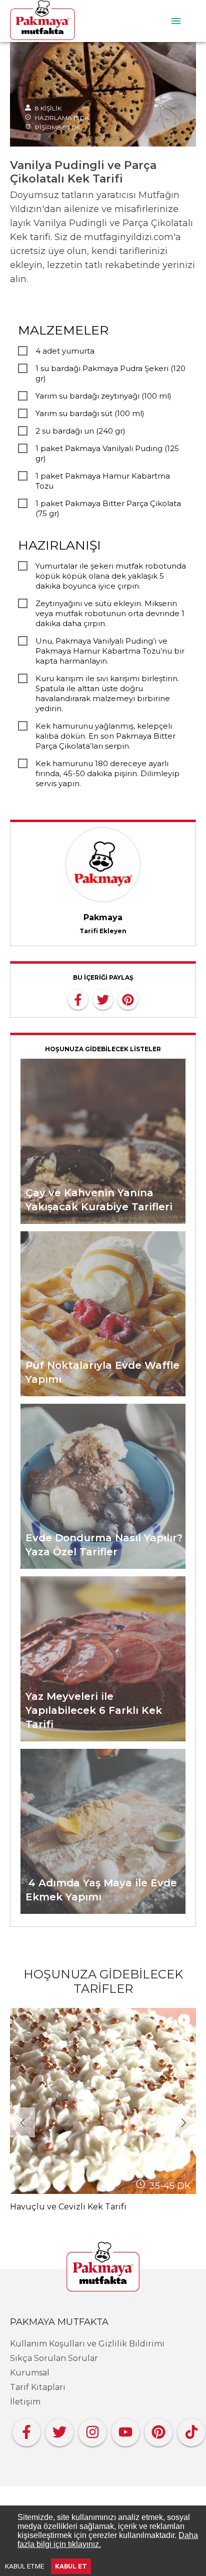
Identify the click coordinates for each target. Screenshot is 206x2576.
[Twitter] (59, 2430)
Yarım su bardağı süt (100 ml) (90, 413)
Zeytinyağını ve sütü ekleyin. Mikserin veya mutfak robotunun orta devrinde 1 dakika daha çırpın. (110, 613)
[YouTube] (125, 2430)
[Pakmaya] (103, 2267)
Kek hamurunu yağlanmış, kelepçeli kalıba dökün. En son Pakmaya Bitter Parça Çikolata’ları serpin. (105, 736)
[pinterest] (128, 999)
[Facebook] (26, 2430)
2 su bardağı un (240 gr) (80, 431)
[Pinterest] (158, 2430)
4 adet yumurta (65, 351)
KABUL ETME (24, 2566)
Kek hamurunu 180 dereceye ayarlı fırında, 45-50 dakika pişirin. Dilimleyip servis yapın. (107, 773)
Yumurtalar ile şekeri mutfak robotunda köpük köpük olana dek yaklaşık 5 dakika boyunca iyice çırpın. (111, 576)
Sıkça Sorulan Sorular (54, 2358)
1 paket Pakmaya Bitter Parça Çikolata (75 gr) (108, 508)
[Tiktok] (191, 2430)
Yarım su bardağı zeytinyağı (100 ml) (103, 396)
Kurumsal (30, 2373)
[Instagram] (92, 2430)
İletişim (25, 2402)
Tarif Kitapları (38, 2387)
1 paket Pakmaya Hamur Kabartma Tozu (103, 481)
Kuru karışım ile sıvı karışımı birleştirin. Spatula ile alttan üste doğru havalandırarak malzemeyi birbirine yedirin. (107, 693)
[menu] (176, 21)
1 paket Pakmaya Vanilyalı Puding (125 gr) (107, 453)
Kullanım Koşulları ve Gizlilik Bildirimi (87, 2344)
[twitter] (103, 999)
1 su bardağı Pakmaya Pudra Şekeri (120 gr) (110, 373)
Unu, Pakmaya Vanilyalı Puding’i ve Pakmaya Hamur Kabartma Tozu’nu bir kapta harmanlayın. (110, 651)
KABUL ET (71, 2566)
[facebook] (78, 999)
